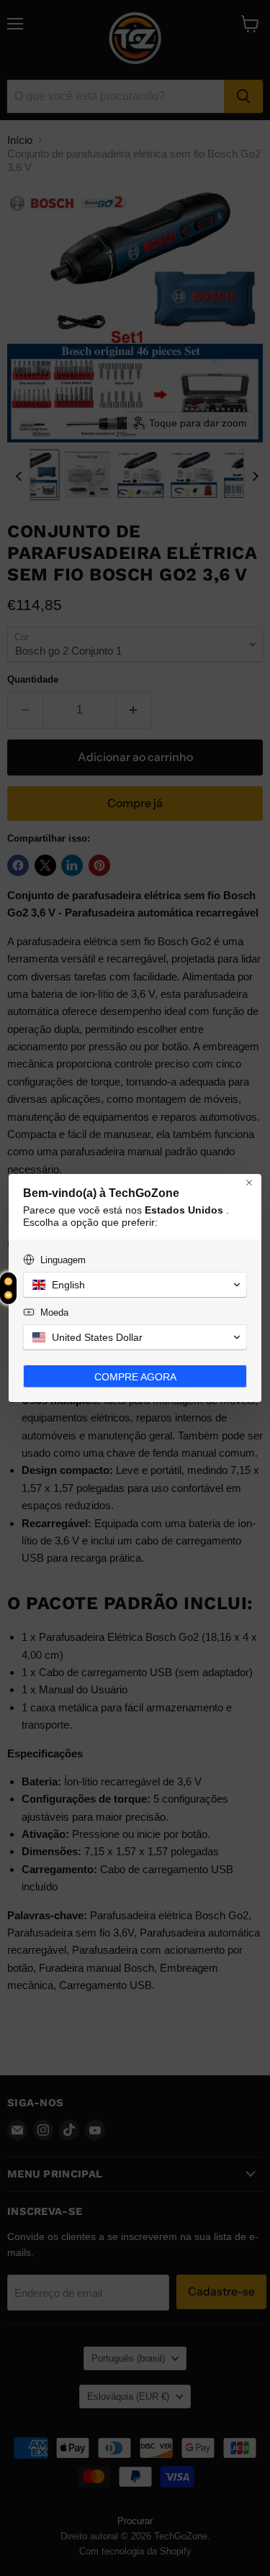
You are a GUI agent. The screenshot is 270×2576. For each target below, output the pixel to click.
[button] (135, 1285)
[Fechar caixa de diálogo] (249, 1183)
